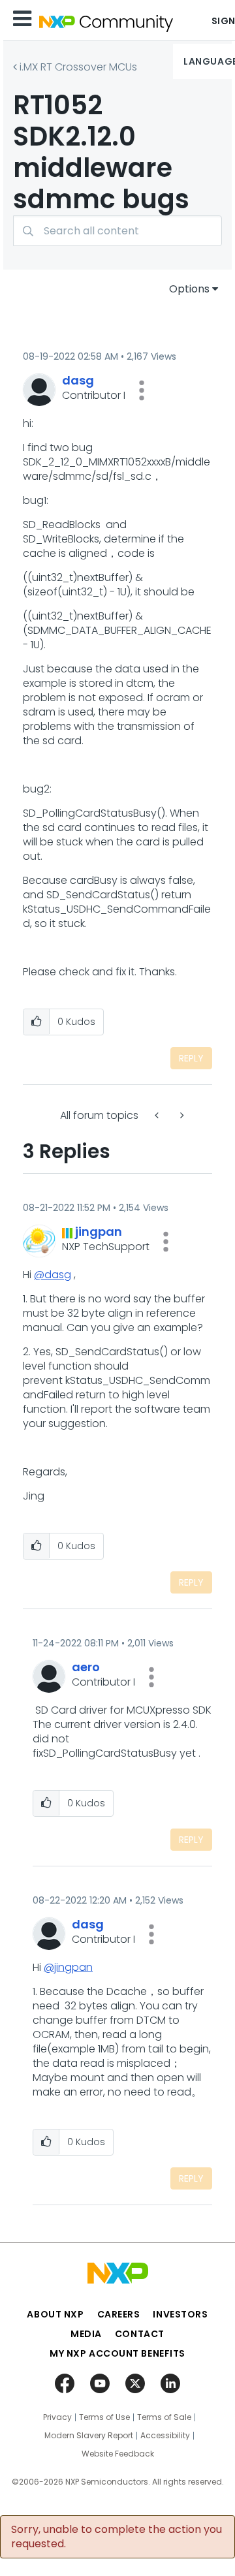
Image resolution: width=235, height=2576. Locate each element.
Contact (140, 2334)
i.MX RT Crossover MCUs (78, 67)
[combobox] (117, 231)
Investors (180, 2314)
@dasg (53, 1275)
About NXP (55, 2314)
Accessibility (165, 2436)
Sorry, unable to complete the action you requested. (117, 2537)
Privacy (57, 2417)
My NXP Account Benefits (117, 2353)
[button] (142, 390)
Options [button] (189, 289)
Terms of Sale (164, 2417)
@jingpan (68, 1967)
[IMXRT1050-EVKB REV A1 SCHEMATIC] (181, 1115)
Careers (119, 2314)
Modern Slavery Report (89, 2436)
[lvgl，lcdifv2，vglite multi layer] (158, 1115)
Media (86, 2334)
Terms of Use (104, 2417)
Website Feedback (118, 2454)
